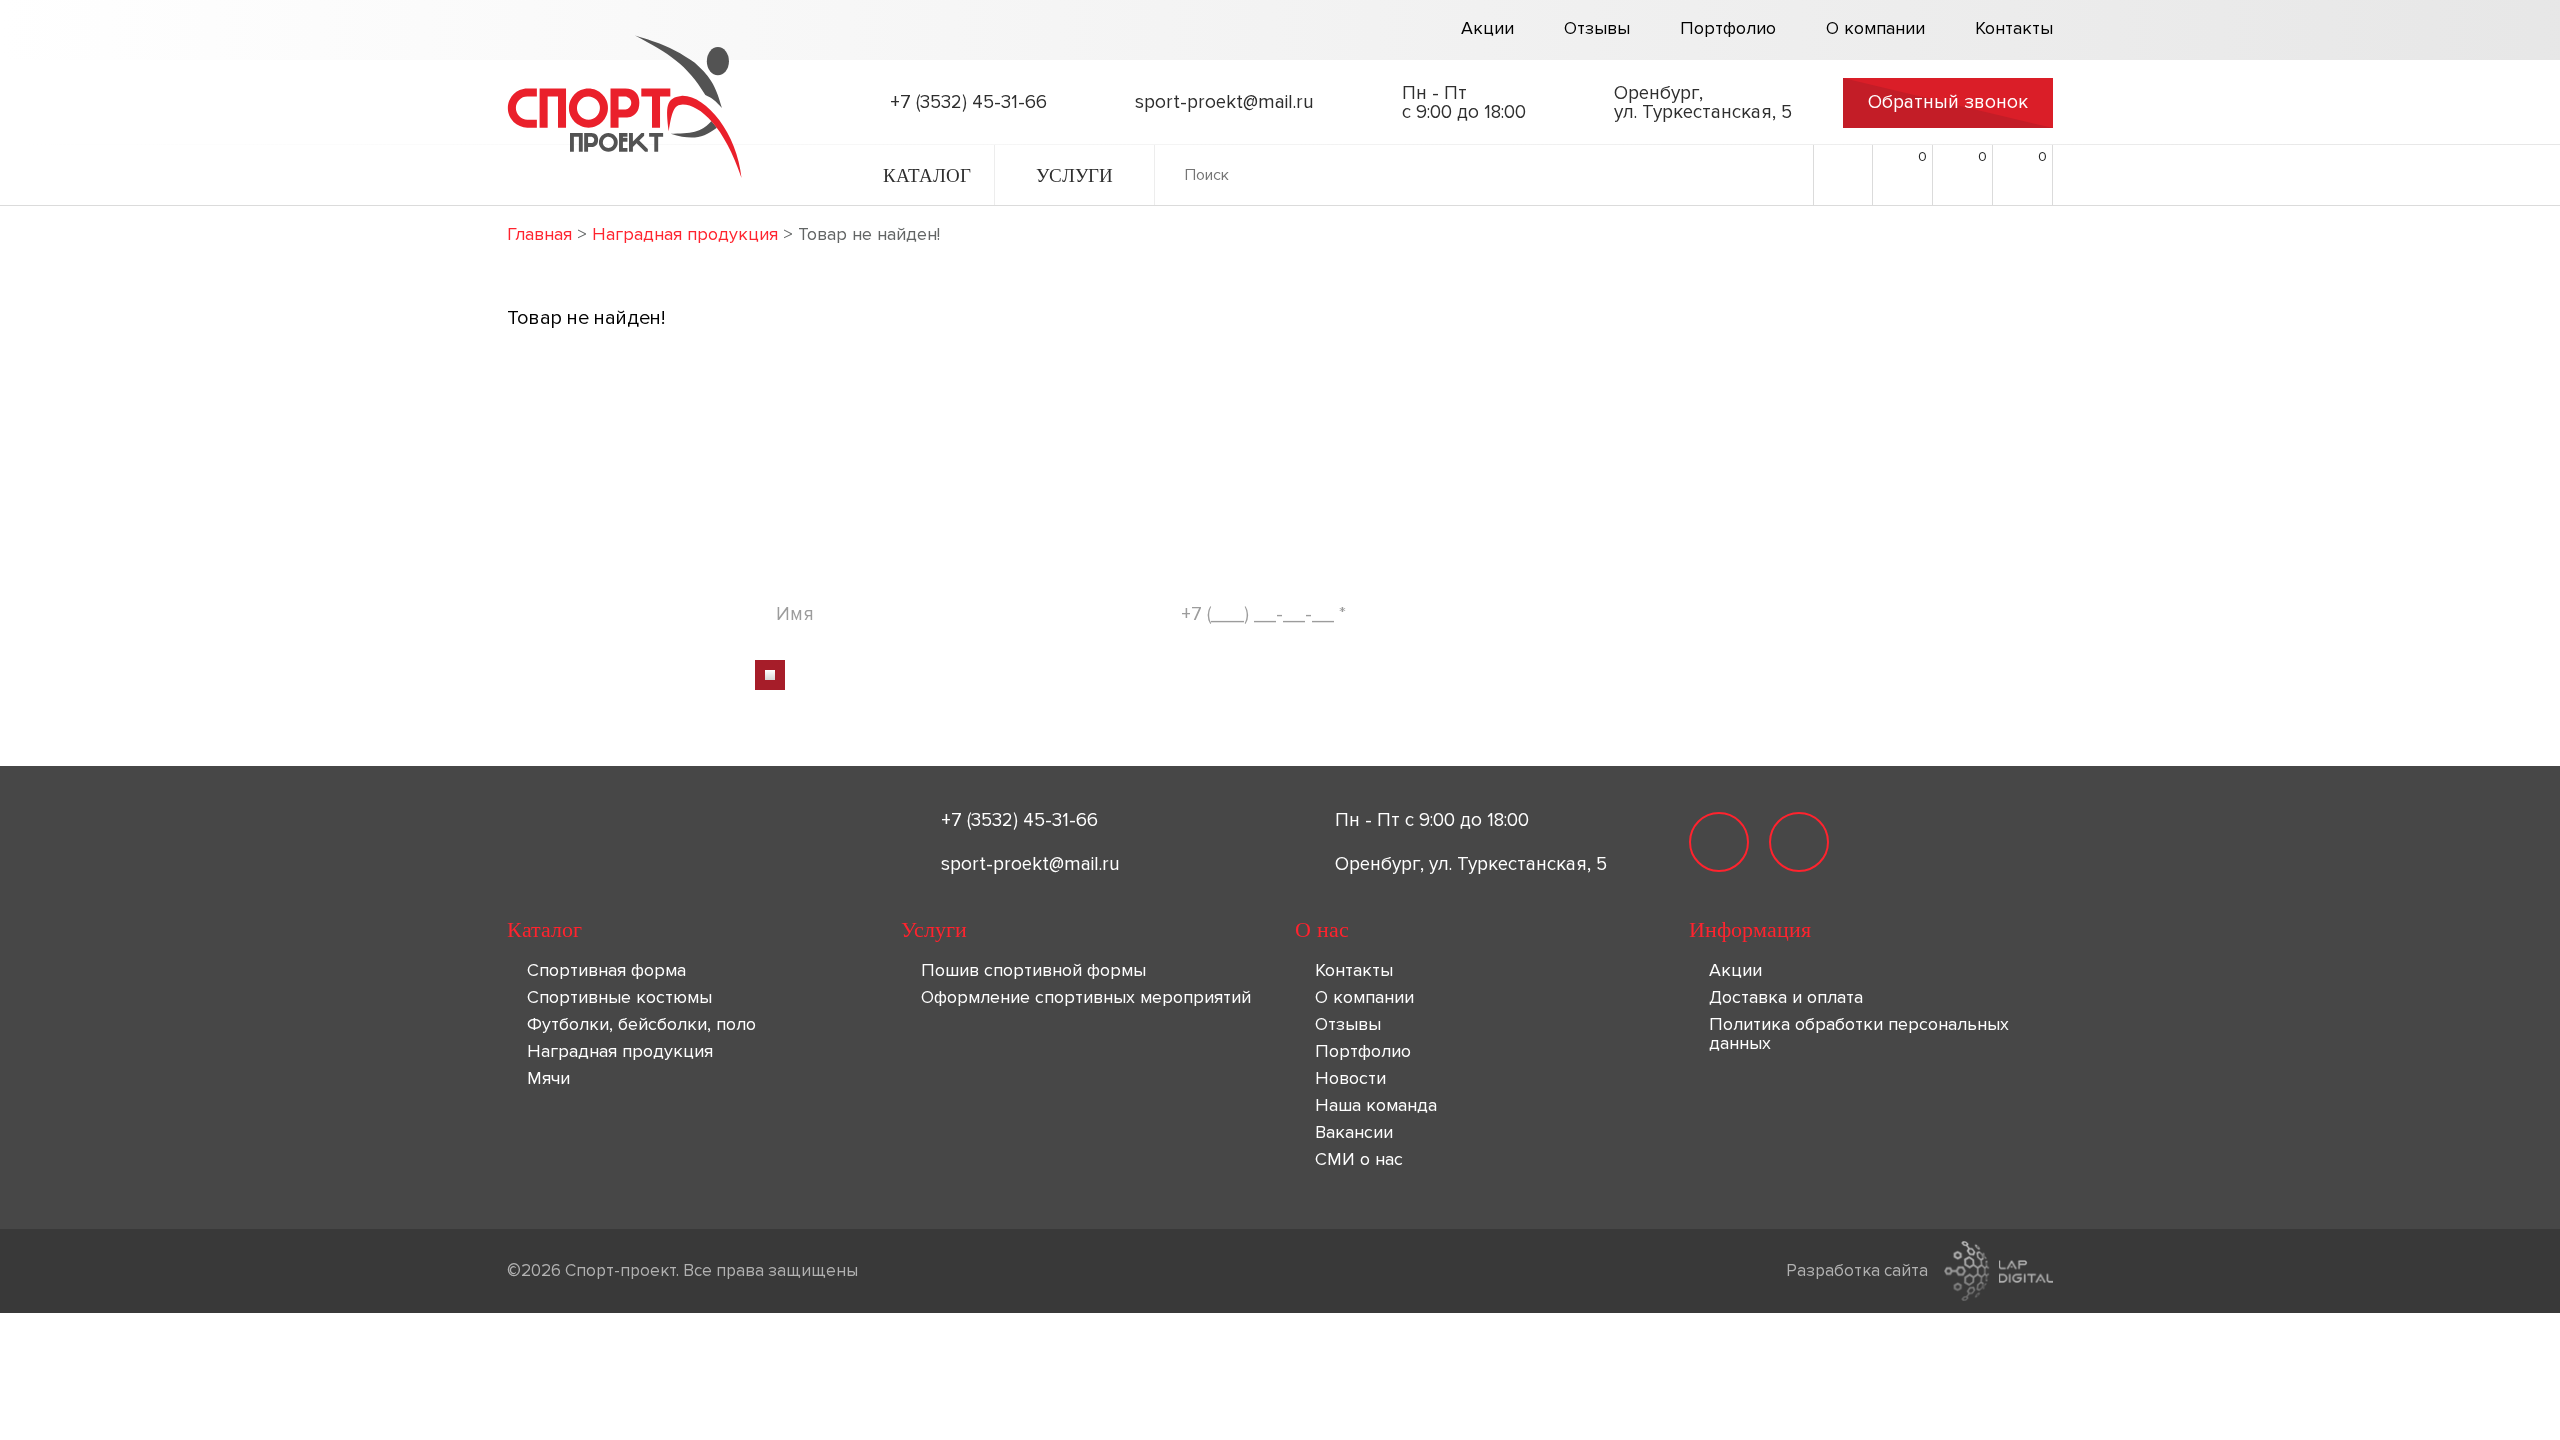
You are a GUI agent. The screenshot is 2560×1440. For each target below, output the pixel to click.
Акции (1487, 29)
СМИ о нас (1359, 1159)
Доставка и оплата (1786, 997)
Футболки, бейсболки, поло (641, 1024)
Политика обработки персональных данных (1859, 1033)
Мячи (548, 1078)
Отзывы (1597, 29)
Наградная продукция (685, 234)
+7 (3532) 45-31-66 (1019, 820)
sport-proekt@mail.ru (1030, 864)
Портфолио (1728, 29)
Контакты (2014, 29)
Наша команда (1376, 1105)
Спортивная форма (606, 970)
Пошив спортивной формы (1033, 970)
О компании (1875, 29)
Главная (539, 234)
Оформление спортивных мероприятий (1086, 997)
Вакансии (1354, 1132)
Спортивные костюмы (619, 997)
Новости (1350, 1078)
